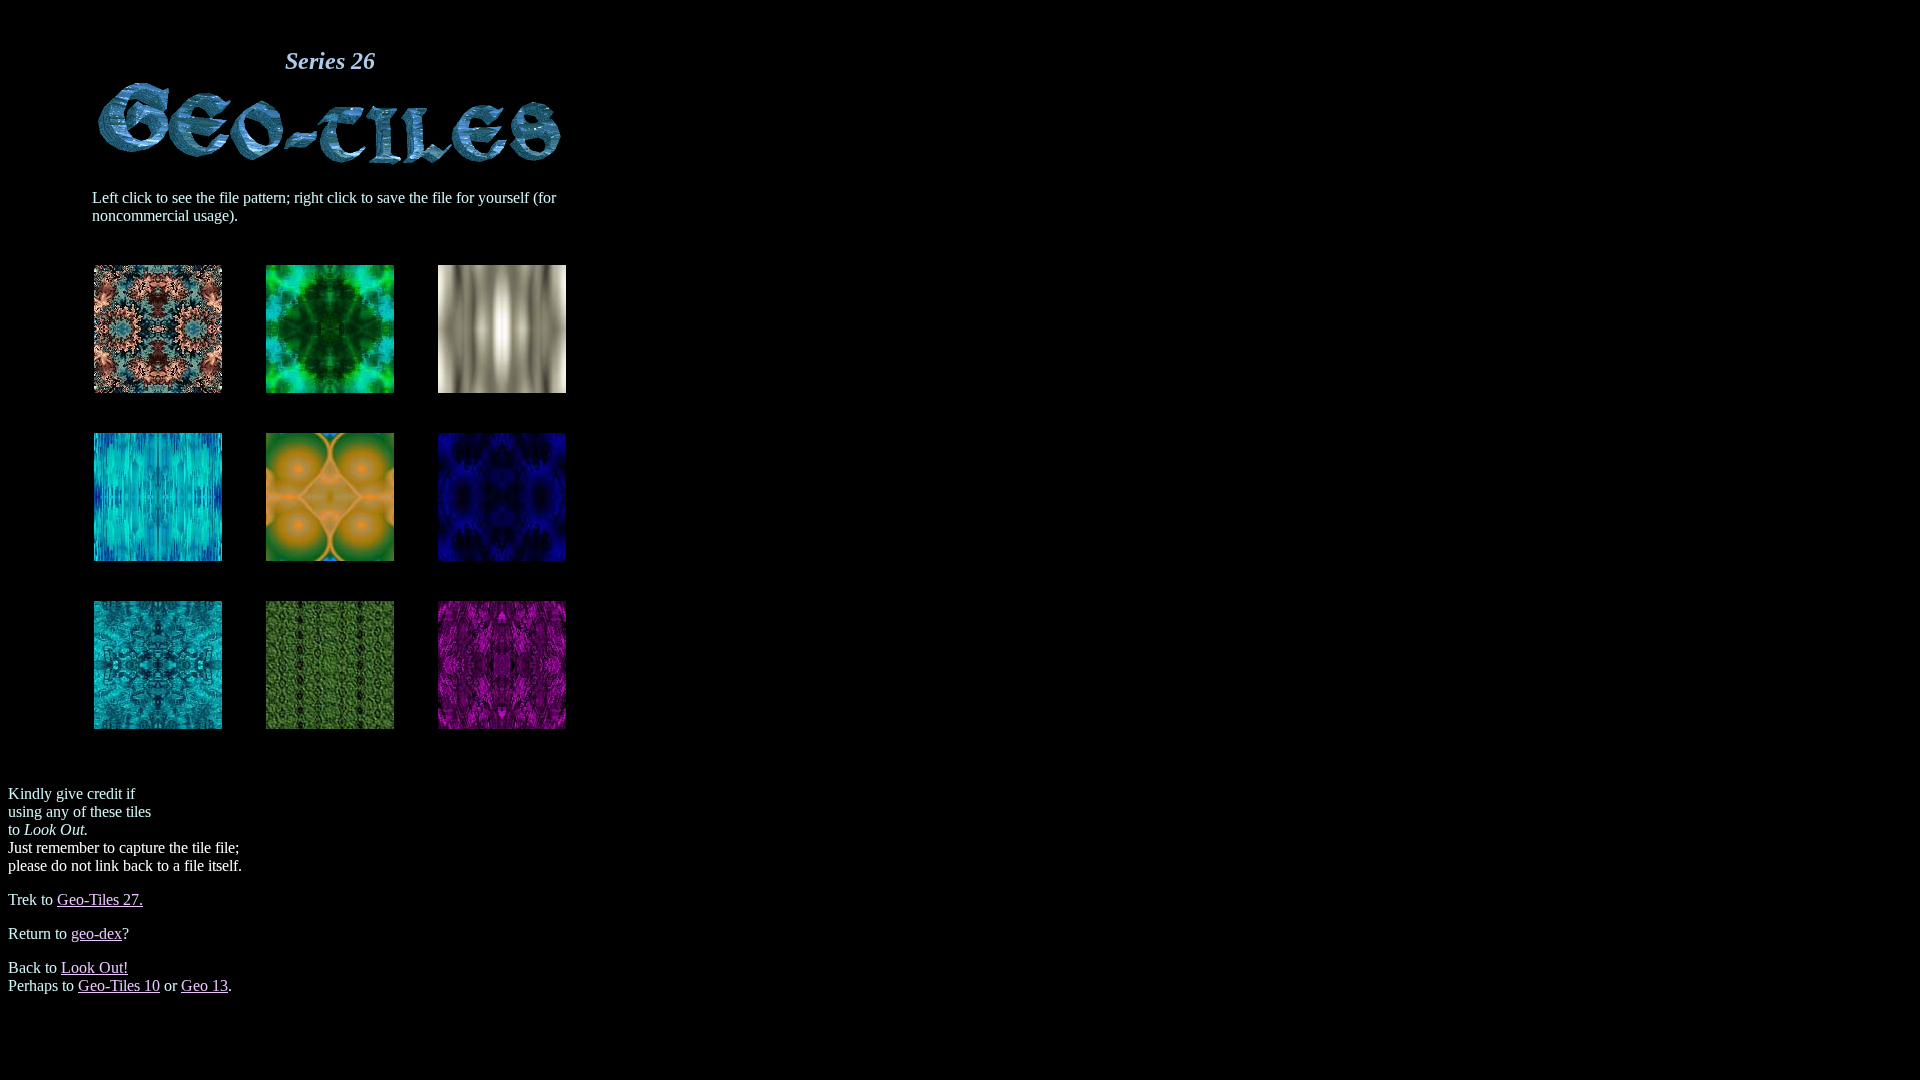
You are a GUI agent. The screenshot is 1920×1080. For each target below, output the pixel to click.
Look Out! (94, 967)
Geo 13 (204, 985)
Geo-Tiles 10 (119, 985)
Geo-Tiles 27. (100, 899)
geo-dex (96, 933)
